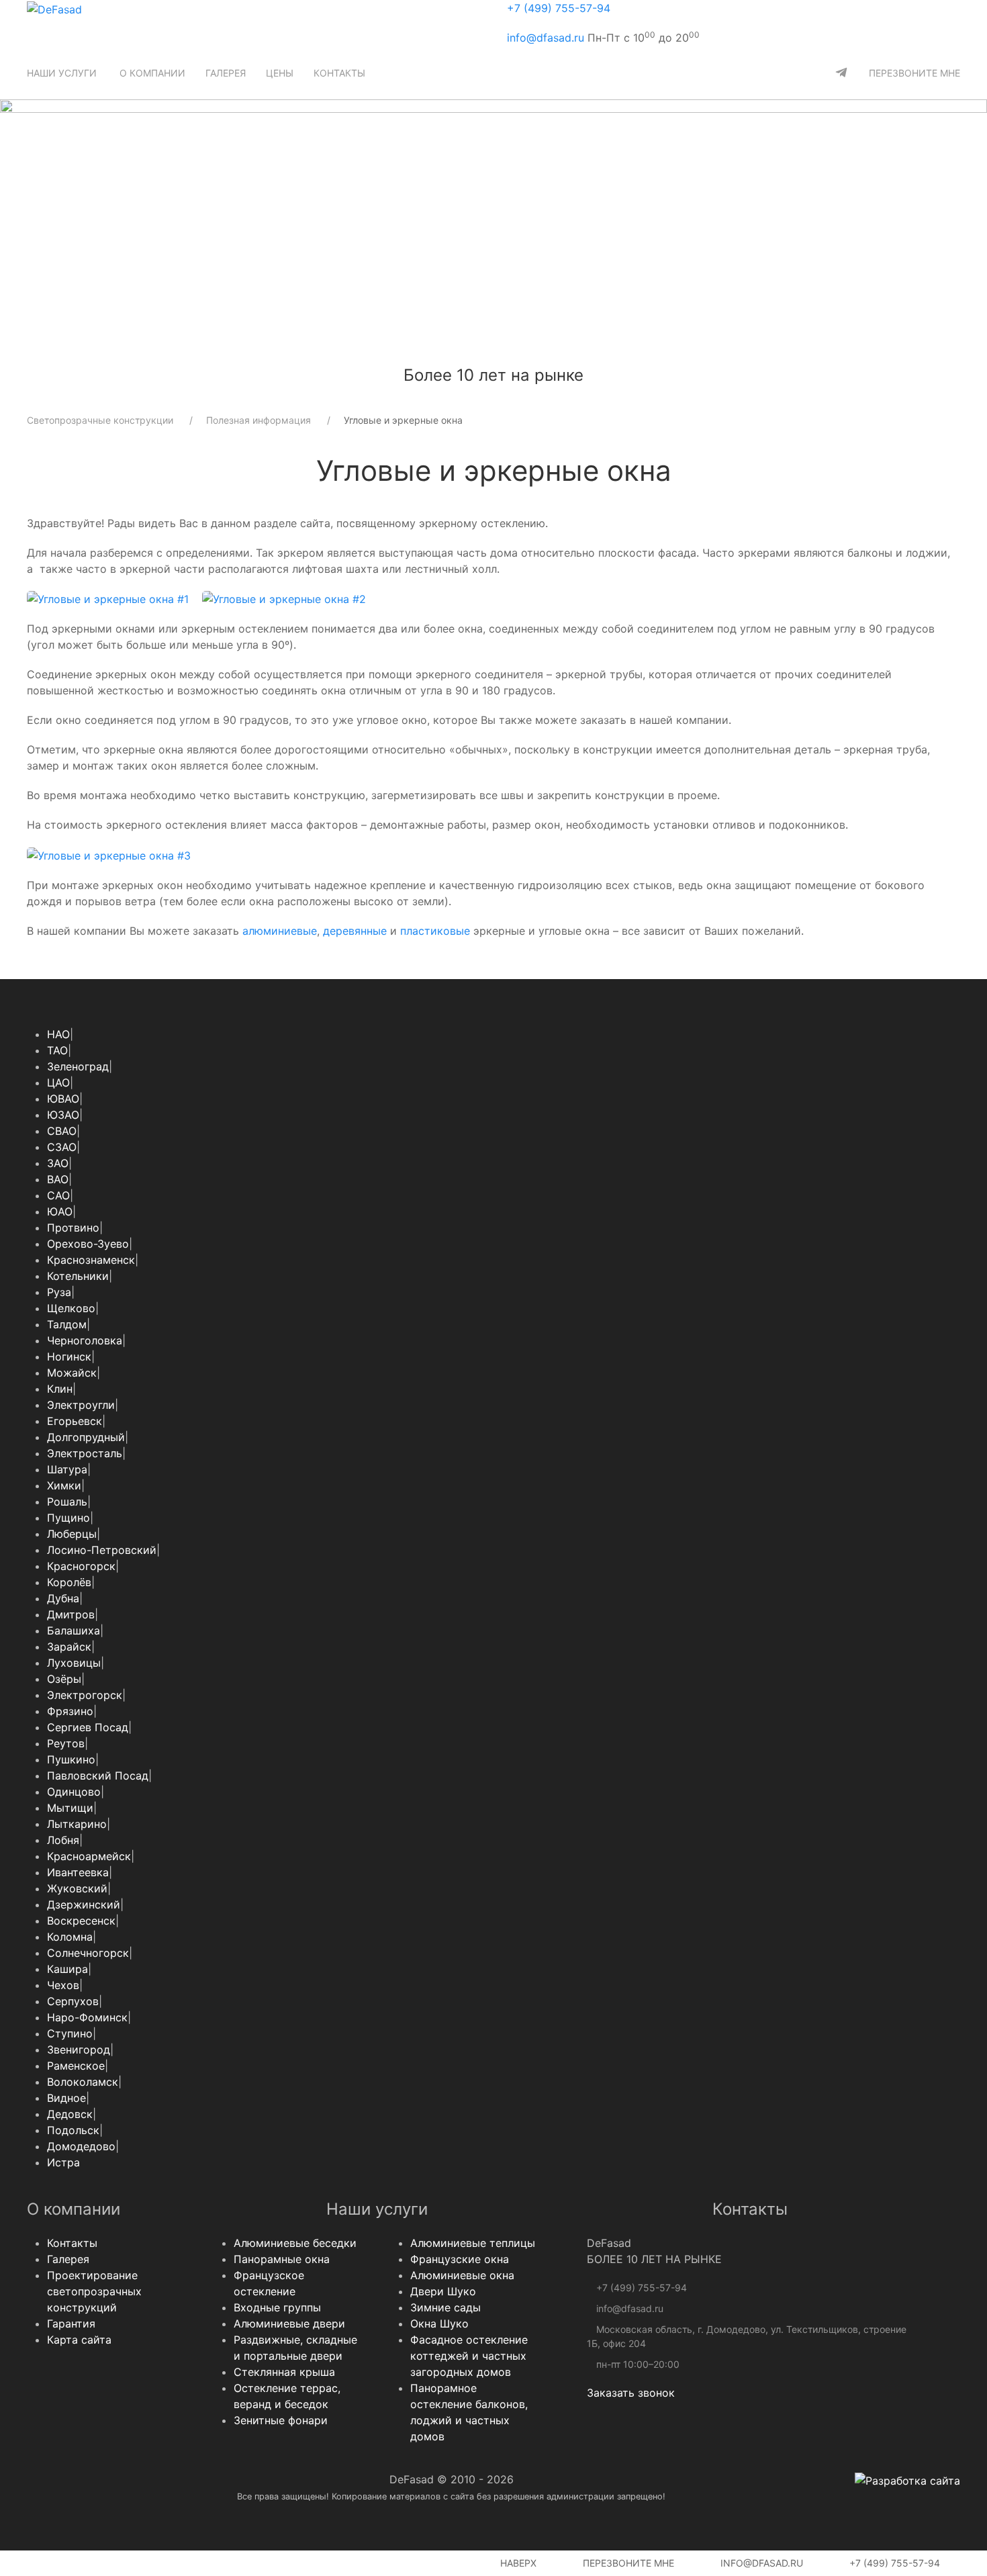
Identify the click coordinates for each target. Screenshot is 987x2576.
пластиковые (435, 931)
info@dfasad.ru (546, 38)
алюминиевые (280, 931)
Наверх (517, 2563)
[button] (63, 73)
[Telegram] (841, 73)
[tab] (423, 354)
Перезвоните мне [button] (627, 2563)
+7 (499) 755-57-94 (559, 8)
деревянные (355, 931)
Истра (63, 2162)
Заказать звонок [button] (631, 2393)
